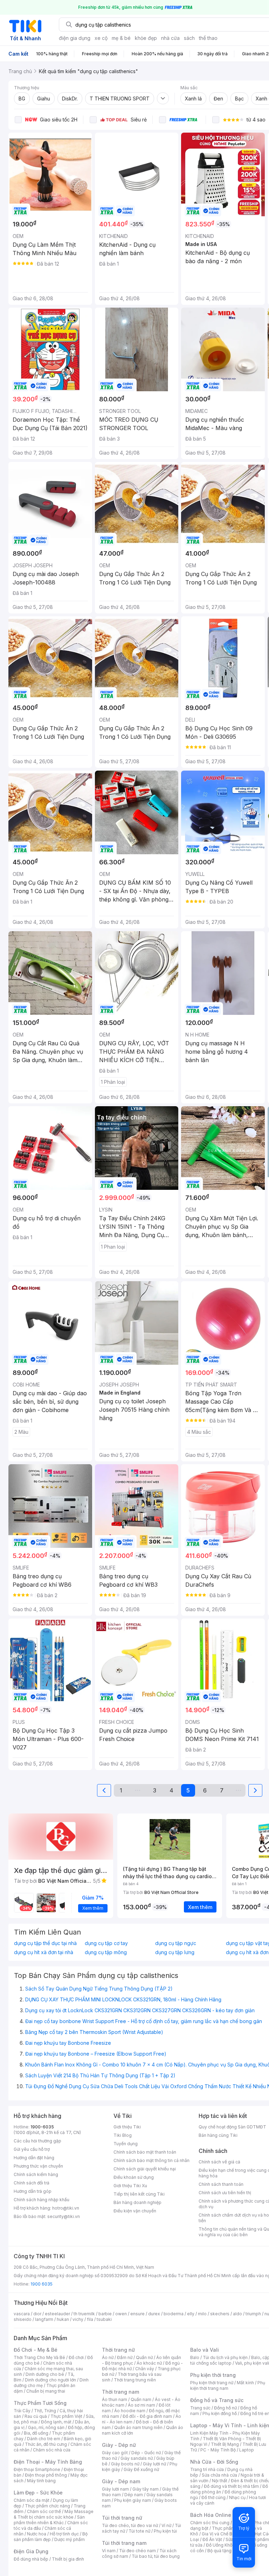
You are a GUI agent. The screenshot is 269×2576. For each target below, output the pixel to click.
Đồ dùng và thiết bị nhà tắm (231, 2486)
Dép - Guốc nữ (146, 2453)
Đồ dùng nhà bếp (31, 2559)
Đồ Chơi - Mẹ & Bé (36, 2350)
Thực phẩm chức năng (47, 2506)
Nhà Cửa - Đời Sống (214, 2462)
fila (90, 2319)
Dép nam (134, 2495)
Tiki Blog (123, 2135)
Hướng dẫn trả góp (33, 2191)
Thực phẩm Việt (66, 2416)
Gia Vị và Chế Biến (220, 2534)
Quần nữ (144, 2357)
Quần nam (141, 2399)
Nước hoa (37, 2534)
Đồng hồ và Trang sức (217, 2400)
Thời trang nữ (118, 2350)
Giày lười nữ (154, 2464)
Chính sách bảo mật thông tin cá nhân (151, 2160)
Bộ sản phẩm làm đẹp (51, 2537)
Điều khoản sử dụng (134, 2177)
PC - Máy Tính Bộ (218, 2450)
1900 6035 (42, 2284)
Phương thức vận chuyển (38, 2166)
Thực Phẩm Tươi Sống (40, 2403)
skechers (220, 2314)
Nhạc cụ (237, 2497)
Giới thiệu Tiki (127, 2127)
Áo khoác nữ (149, 2363)
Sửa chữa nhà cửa (219, 2475)
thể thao (208, 38)
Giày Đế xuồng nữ (141, 2469)
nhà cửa (170, 38)
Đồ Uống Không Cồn (226, 2545)
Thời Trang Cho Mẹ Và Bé (39, 2357)
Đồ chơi (76, 2357)
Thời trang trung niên (135, 2380)
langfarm (44, 2319)
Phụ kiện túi (165, 2531)
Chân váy (145, 2369)
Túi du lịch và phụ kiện (225, 2357)
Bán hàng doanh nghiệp (137, 2202)
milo (202, 2314)
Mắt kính (245, 2383)
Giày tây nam (146, 2489)
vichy (78, 2319)
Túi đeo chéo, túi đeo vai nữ (130, 2525)
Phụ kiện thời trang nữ (212, 2383)
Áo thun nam (115, 2399)
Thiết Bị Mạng (225, 2444)
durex (154, 2314)
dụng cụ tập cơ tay (106, 1943)
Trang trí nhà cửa (207, 2469)
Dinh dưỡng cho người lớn (50, 2380)
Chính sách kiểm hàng (36, 2174)
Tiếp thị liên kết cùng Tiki (139, 2194)
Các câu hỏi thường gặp (37, 2141)
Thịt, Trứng (45, 2411)
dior (37, 2314)
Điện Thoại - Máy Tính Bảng (48, 2462)
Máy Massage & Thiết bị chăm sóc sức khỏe (54, 2514)
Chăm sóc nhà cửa (52, 2450)
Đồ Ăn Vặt (212, 2539)
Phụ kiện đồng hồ (220, 2413)
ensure (137, 2314)
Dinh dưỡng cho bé (45, 2374)
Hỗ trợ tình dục (64, 2534)
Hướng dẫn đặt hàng (34, 2158)
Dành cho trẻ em (44, 2439)
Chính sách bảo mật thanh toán (145, 2152)
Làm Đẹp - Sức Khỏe (38, 2493)
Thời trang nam (120, 2392)
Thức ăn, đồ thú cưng (46, 2444)
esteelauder (57, 2314)
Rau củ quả (36, 2416)
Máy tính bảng (41, 2481)
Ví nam (109, 2551)
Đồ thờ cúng (213, 2497)
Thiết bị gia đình (68, 2559)
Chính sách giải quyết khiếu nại (145, 2169)
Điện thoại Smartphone (37, 2469)
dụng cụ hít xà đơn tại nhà (44, 1952)
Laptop (247, 2450)
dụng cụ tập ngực (176, 1943)
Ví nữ (166, 2525)
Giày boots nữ (125, 2464)
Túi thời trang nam (124, 2543)
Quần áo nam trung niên (138, 2427)
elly (191, 2314)
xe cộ (101, 38)
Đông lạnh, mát (56, 2422)
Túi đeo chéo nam (137, 2551)
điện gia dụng (75, 38)
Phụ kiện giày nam (133, 2500)
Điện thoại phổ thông (46, 2475)
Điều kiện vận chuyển (135, 2211)
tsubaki (104, 2319)
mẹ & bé (121, 38)
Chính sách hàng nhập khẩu (42, 2200)
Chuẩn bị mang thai (46, 2391)
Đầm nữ (125, 2357)
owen (121, 2314)
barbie (105, 2314)
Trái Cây (22, 2411)
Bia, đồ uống (36, 2433)
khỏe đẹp (146, 38)
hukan (63, 2319)
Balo (195, 2357)
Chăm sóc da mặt (32, 2500)
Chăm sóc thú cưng (210, 2523)
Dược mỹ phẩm (70, 2539)
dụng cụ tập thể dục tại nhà (45, 1943)
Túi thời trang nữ (122, 2518)
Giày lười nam (115, 2489)
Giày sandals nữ (137, 2458)
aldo (237, 2314)
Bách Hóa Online (211, 2515)
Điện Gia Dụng (31, 2551)
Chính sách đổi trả (32, 2183)
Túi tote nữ (139, 2531)
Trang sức (200, 2408)
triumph (253, 2314)
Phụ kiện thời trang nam (228, 2385)
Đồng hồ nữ (225, 2408)
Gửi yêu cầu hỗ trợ (32, 2149)
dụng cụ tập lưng (175, 1952)
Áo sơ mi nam (142, 2405)
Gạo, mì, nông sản (46, 2427)
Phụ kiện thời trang (213, 2375)
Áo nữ (108, 2357)
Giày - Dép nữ (119, 2445)
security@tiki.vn (64, 2216)
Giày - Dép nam (121, 2481)
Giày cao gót (115, 2453)
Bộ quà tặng (219, 2551)
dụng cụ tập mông (106, 1952)
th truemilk (84, 2314)
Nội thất (220, 2481)
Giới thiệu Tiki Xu (130, 2186)
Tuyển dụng (126, 2144)
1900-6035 (42, 2127)
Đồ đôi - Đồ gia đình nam (147, 2416)
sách (189, 38)
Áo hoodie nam (130, 2411)
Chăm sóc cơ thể (44, 2511)
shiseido (23, 2319)
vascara (22, 2314)
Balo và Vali (205, 2350)
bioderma (174, 2314)
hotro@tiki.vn (66, 2208)
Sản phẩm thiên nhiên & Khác (49, 2520)
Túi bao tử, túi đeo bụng (156, 2556)
